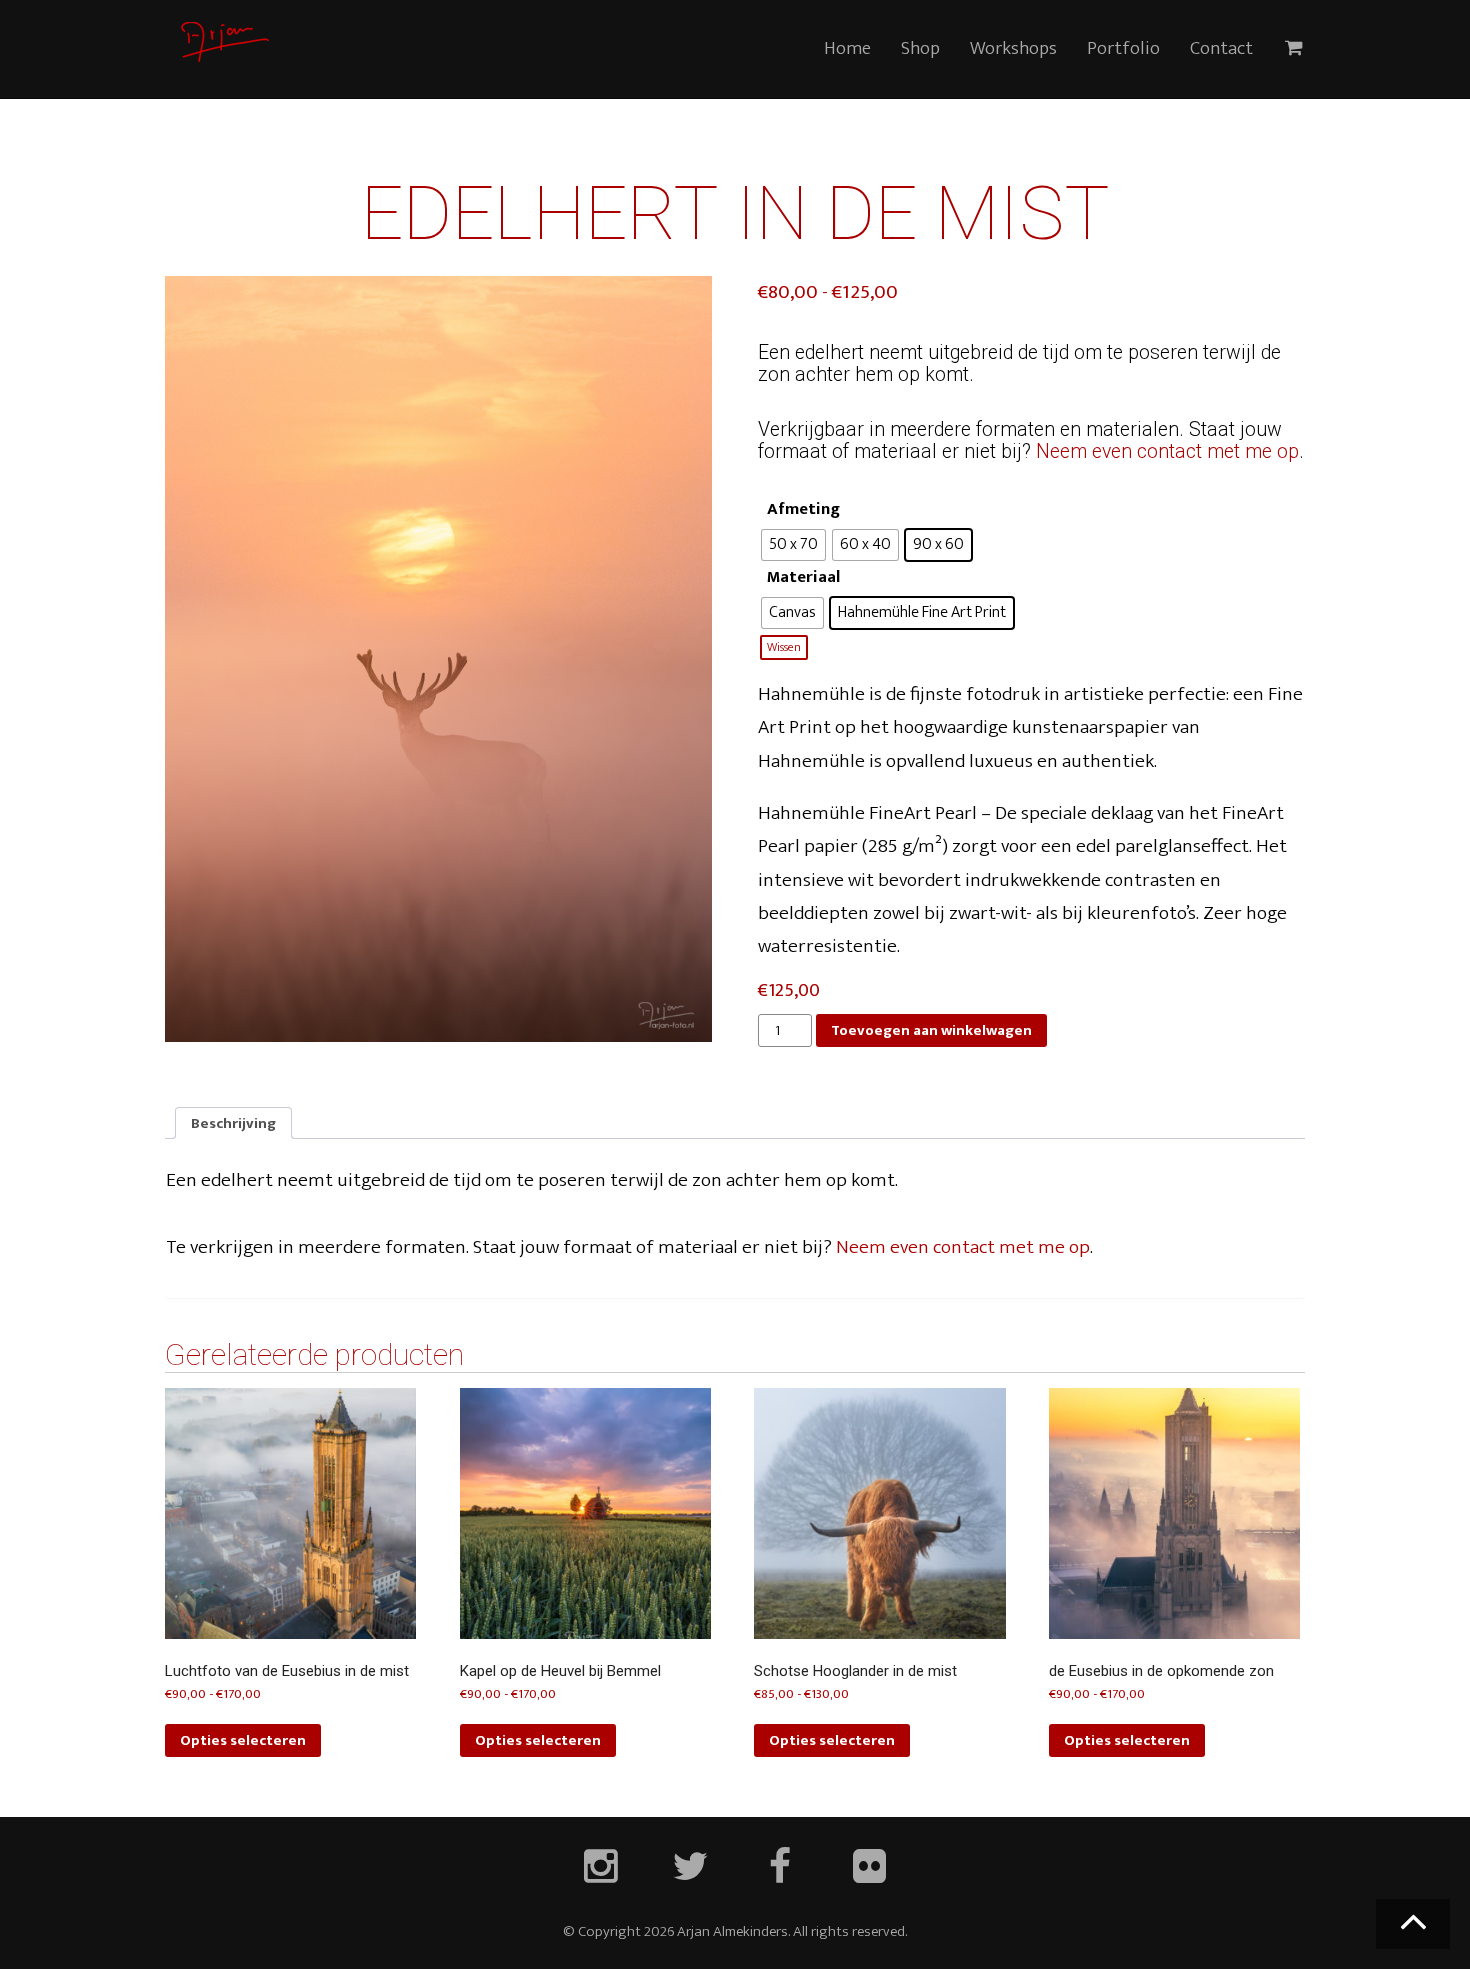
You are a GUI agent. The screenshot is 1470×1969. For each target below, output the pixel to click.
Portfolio (1123, 48)
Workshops (1013, 48)
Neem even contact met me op (1167, 451)
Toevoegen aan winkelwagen (931, 1030)
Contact (1221, 48)
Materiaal (803, 577)
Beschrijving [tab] (233, 1123)
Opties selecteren (243, 1740)
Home (847, 48)
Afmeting (803, 509)
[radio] (793, 545)
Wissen (784, 647)
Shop (920, 48)
